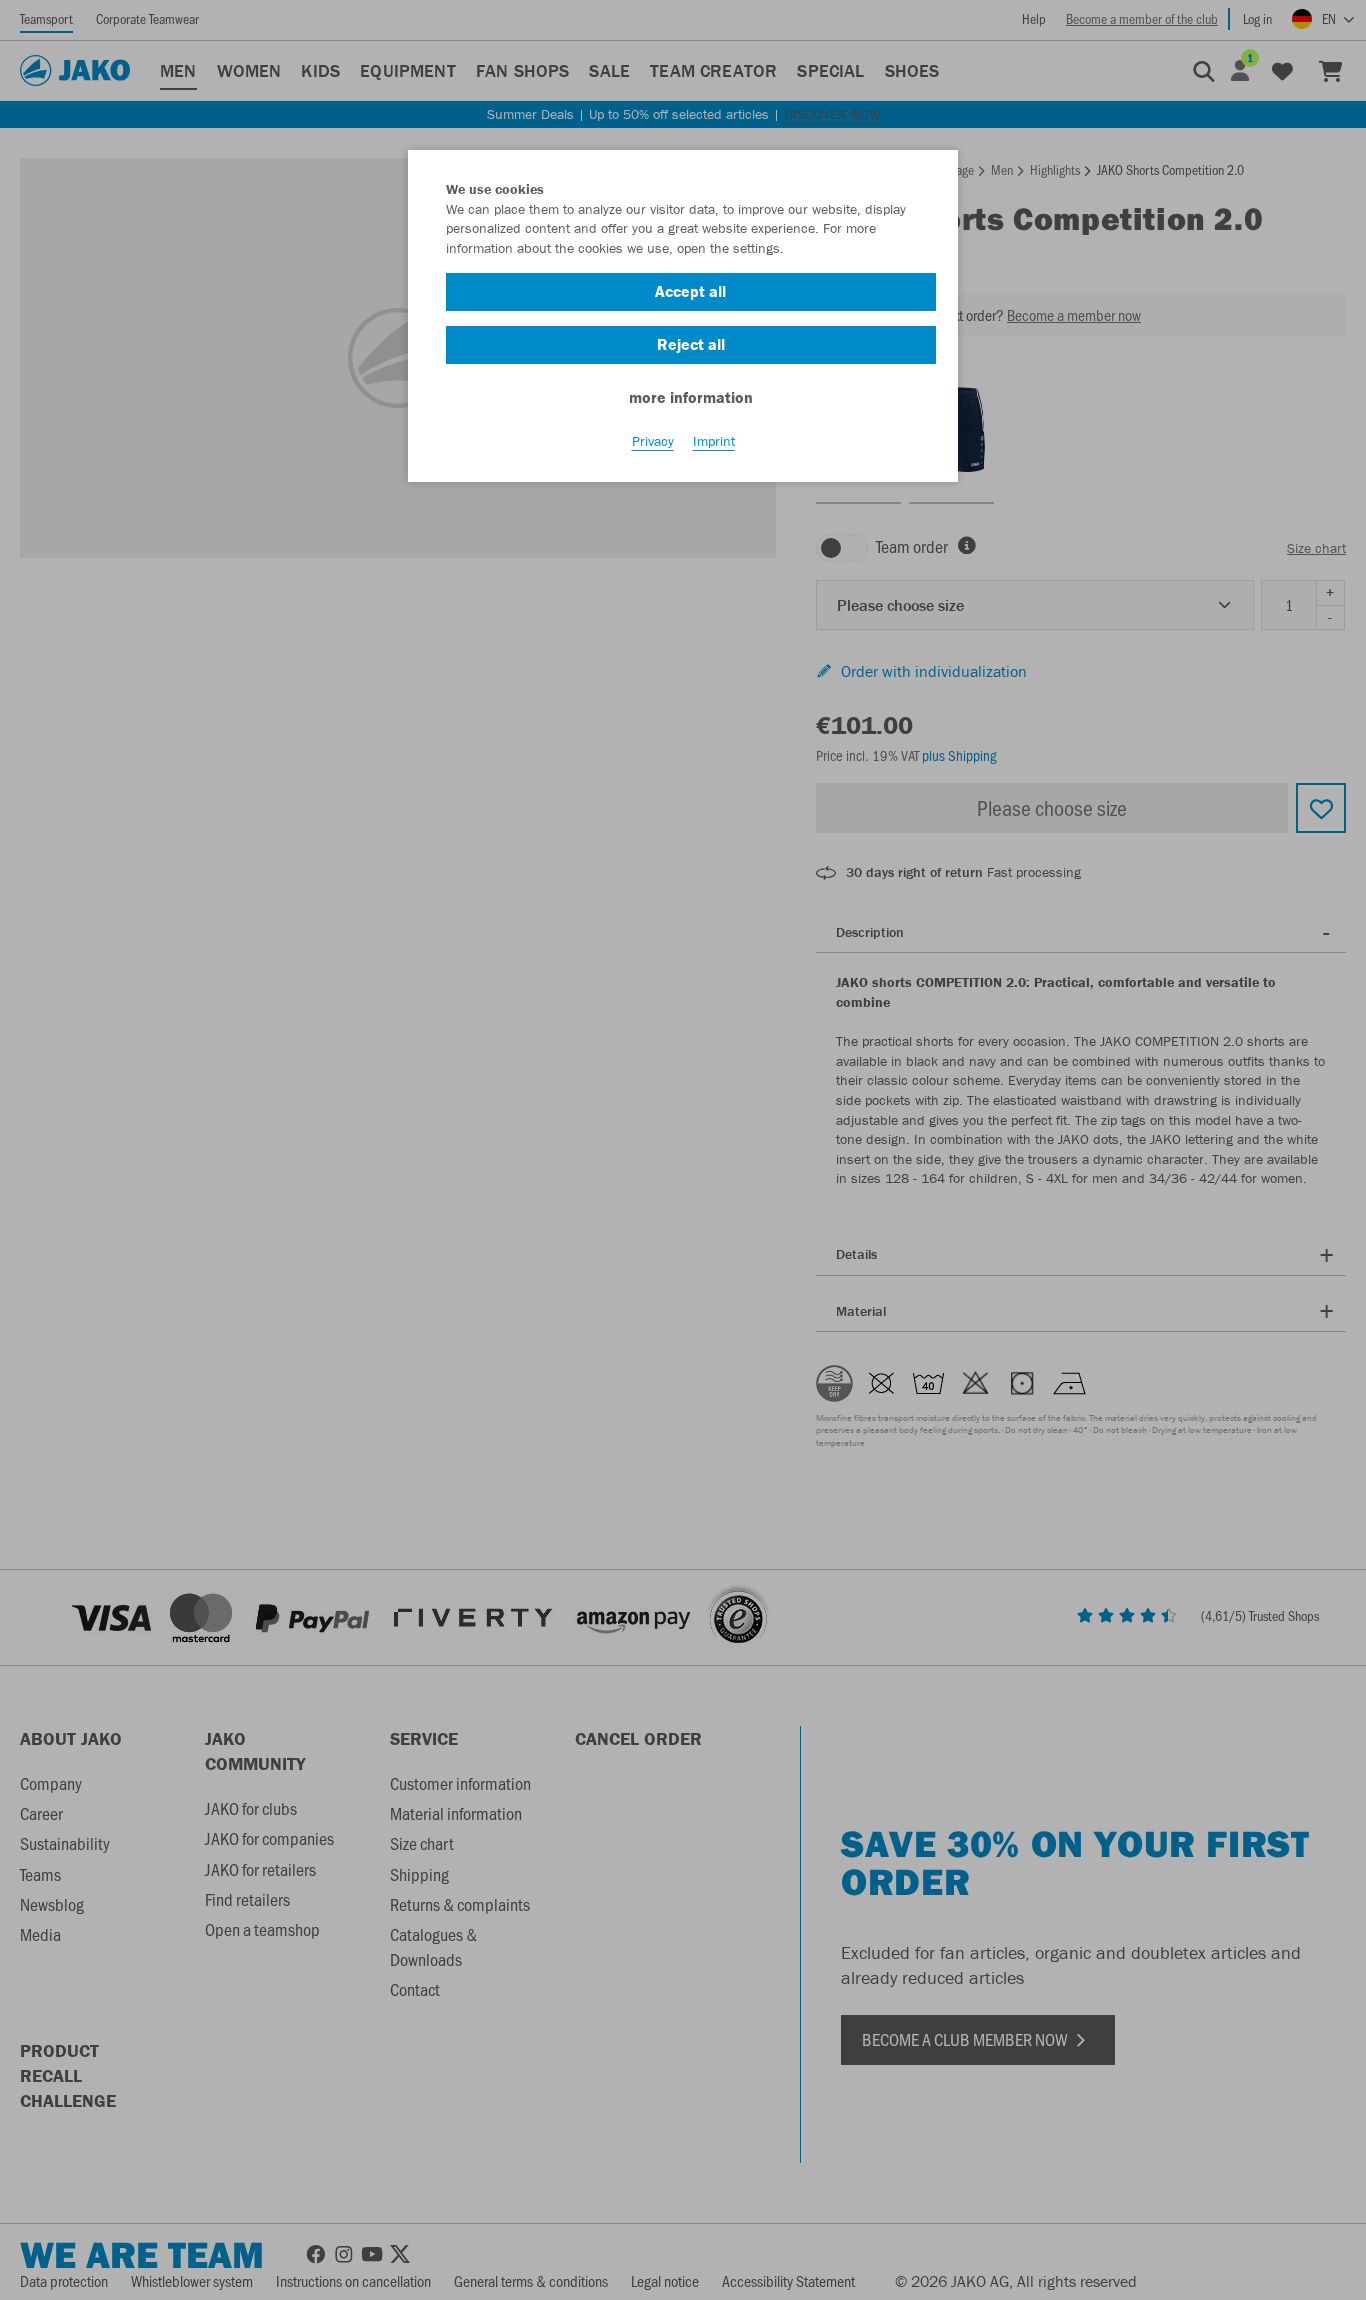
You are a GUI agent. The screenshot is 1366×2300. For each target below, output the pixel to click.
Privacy (653, 441)
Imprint (714, 441)
